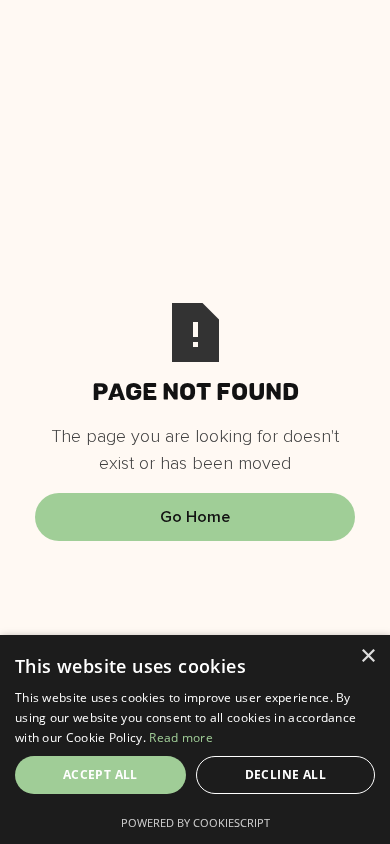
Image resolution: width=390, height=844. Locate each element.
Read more (181, 737)
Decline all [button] (285, 774)
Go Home (195, 517)
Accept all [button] (100, 774)
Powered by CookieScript (195, 822)
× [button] (367, 656)
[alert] (195, 739)
